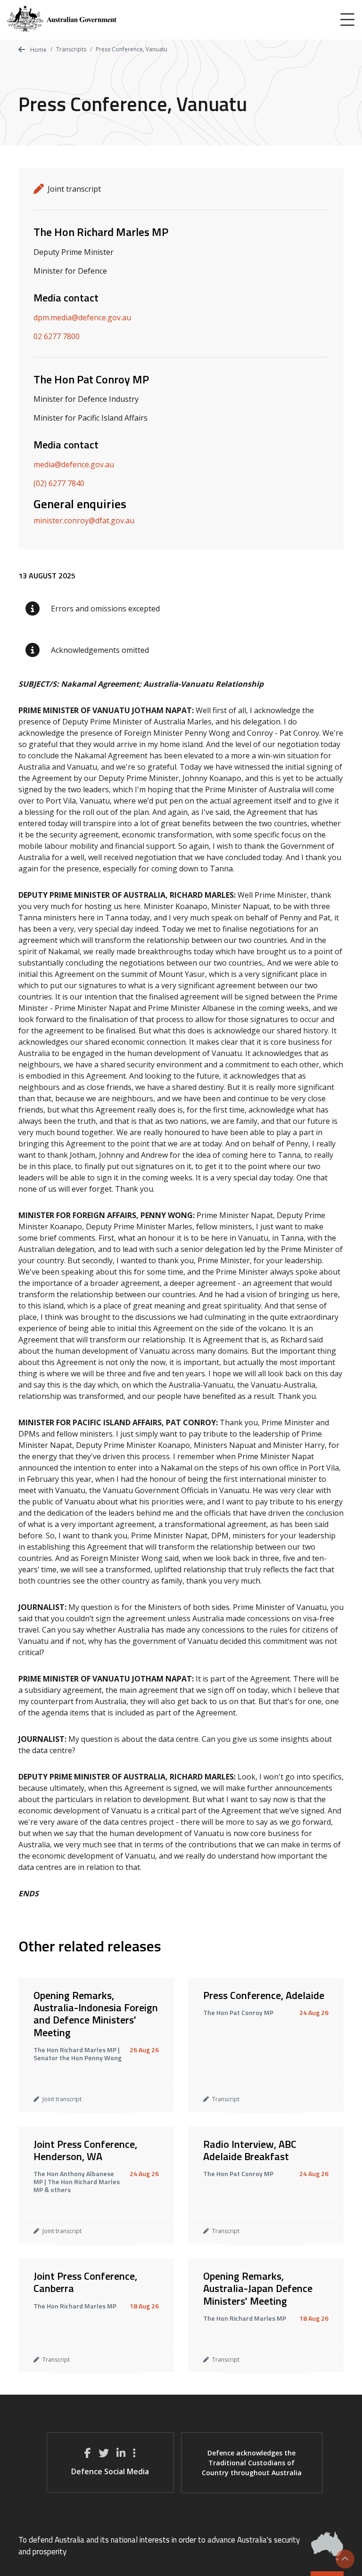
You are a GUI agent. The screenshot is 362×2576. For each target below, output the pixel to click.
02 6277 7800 (57, 336)
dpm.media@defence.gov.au (82, 317)
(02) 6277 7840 (59, 483)
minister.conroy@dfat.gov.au (84, 520)
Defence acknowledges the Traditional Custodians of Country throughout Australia (252, 2463)
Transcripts (71, 49)
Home (38, 50)
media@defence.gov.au (74, 464)
